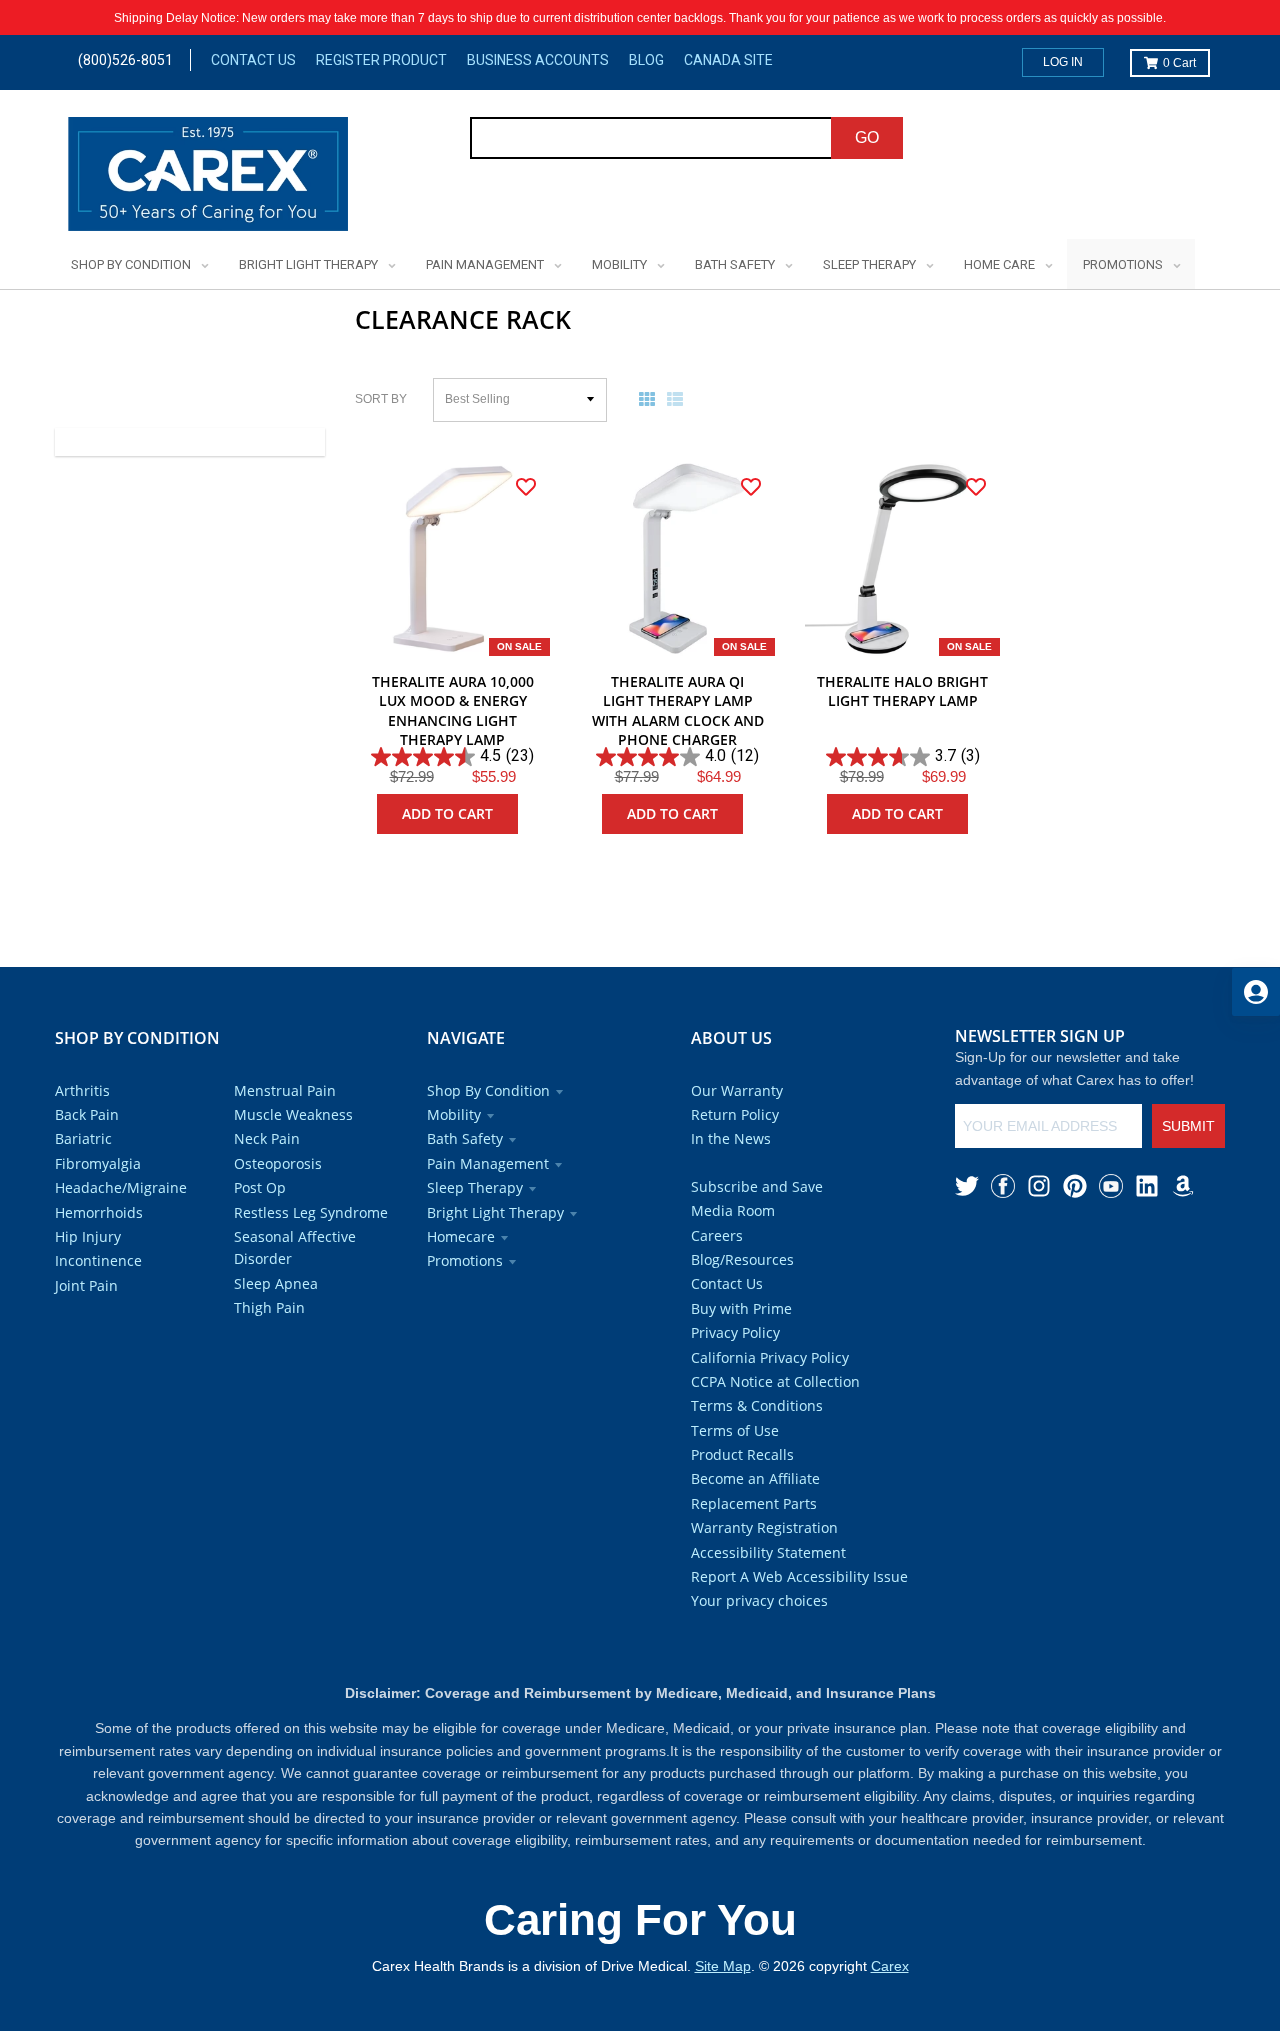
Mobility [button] (454, 1114)
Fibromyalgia (98, 1163)
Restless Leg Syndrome (311, 1212)
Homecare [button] (461, 1236)
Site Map (723, 1966)
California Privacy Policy (770, 1357)
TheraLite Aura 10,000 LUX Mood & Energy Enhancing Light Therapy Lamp (453, 711)
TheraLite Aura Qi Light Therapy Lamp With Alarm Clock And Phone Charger (678, 711)
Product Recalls (742, 1454)
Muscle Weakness (293, 1114)
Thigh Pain (269, 1307)
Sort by (381, 399)
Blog (646, 60)
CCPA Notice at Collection (775, 1381)
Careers (717, 1235)
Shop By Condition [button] (488, 1090)
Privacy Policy (735, 1332)
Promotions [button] (465, 1260)
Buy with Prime (741, 1308)
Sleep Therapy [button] (475, 1187)
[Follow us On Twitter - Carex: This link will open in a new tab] (967, 1186)
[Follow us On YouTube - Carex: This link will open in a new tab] (1111, 1186)
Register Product (381, 60)
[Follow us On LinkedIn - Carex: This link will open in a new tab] (1147, 1186)
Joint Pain (86, 1285)
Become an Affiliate (755, 1478)
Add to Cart (447, 813)
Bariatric (83, 1138)
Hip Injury (88, 1236)
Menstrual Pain (285, 1090)
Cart (1179, 63)
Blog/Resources (742, 1259)
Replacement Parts (754, 1503)
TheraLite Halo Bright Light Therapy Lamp (902, 691)
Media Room (733, 1210)
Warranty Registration (764, 1527)
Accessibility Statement (768, 1552)
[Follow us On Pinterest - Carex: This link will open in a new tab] (1075, 1186)
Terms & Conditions (757, 1405)
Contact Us (253, 60)
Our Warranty (737, 1090)
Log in (1063, 62)
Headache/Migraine (121, 1187)
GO (867, 137)
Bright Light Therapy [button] (495, 1212)
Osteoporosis (278, 1163)
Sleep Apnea (276, 1283)
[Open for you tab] (1256, 992)
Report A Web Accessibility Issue (799, 1576)
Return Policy (735, 1114)
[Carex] (208, 177)
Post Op (260, 1187)
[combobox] (651, 138)
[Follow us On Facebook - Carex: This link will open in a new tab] (1003, 1186)
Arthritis (82, 1090)
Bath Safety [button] (465, 1138)
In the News (731, 1138)
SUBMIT (1188, 1126)
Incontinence (98, 1260)
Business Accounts (538, 60)
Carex (890, 1966)
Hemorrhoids (99, 1212)
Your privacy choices (759, 1600)
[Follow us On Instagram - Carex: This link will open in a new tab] (1039, 1186)
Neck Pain (267, 1138)
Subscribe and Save (757, 1186)
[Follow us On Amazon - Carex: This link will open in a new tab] (1183, 1186)
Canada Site (728, 60)
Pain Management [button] (488, 1163)
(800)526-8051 (125, 60)
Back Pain (87, 1114)
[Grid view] (651, 399)
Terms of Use (735, 1430)
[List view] (679, 399)
